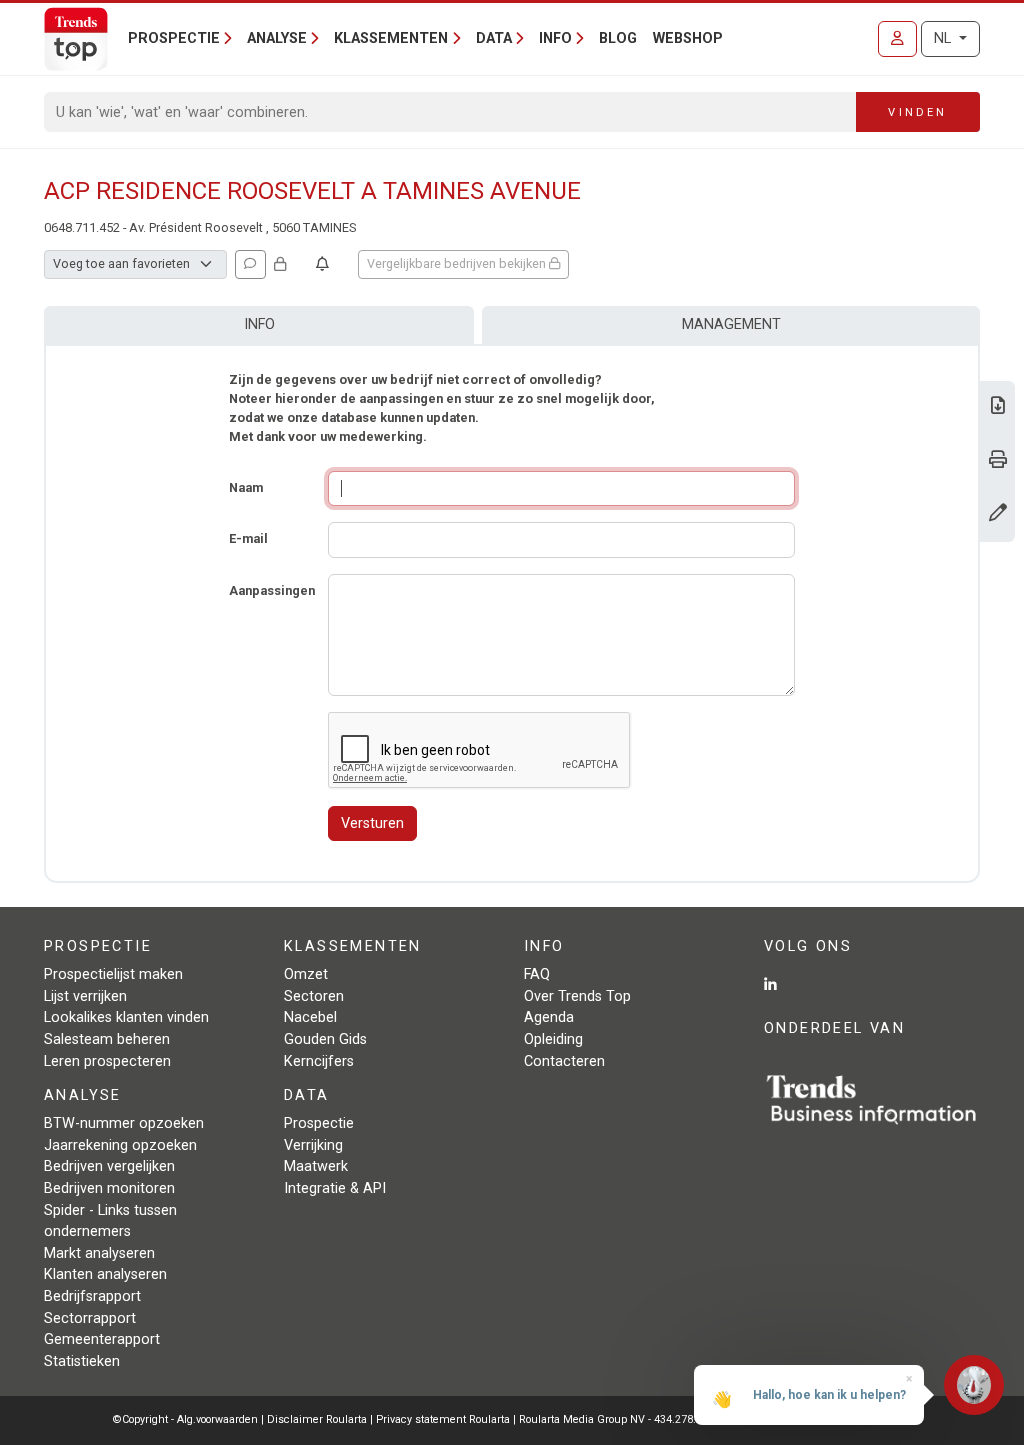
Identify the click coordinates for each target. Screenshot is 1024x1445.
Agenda (549, 1017)
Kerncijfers (319, 1061)
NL (944, 38)
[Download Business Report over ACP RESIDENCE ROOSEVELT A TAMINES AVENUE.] (998, 407)
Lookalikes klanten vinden (126, 1017)
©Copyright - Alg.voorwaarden (185, 1419)
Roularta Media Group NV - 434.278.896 (618, 1419)
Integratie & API (335, 1188)
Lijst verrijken (85, 996)
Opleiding (553, 1039)
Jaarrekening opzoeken (120, 1145)
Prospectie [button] (174, 38)
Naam (246, 487)
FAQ (537, 974)
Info (259, 324)
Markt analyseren (99, 1253)
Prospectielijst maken (113, 974)
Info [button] (555, 38)
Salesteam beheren (107, 1039)
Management (731, 324)
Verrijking (313, 1145)
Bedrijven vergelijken (109, 1166)
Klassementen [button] (391, 38)
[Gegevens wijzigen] (998, 514)
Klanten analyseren (105, 1274)
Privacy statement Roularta (443, 1419)
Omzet (306, 974)
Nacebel (310, 1017)
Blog (618, 38)
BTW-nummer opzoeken (124, 1123)
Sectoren (314, 996)
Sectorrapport (90, 1318)
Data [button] (494, 38)
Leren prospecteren (107, 1061)
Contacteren (564, 1061)
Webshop (688, 38)
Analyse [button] (277, 38)
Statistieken (82, 1361)
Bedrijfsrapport (92, 1296)
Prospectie (319, 1123)
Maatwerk (316, 1166)
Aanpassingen (272, 590)
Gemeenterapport (102, 1339)
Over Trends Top (577, 996)
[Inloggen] (897, 39)
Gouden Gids (325, 1039)
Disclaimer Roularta (317, 1419)
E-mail (248, 538)
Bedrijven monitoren (109, 1188)
